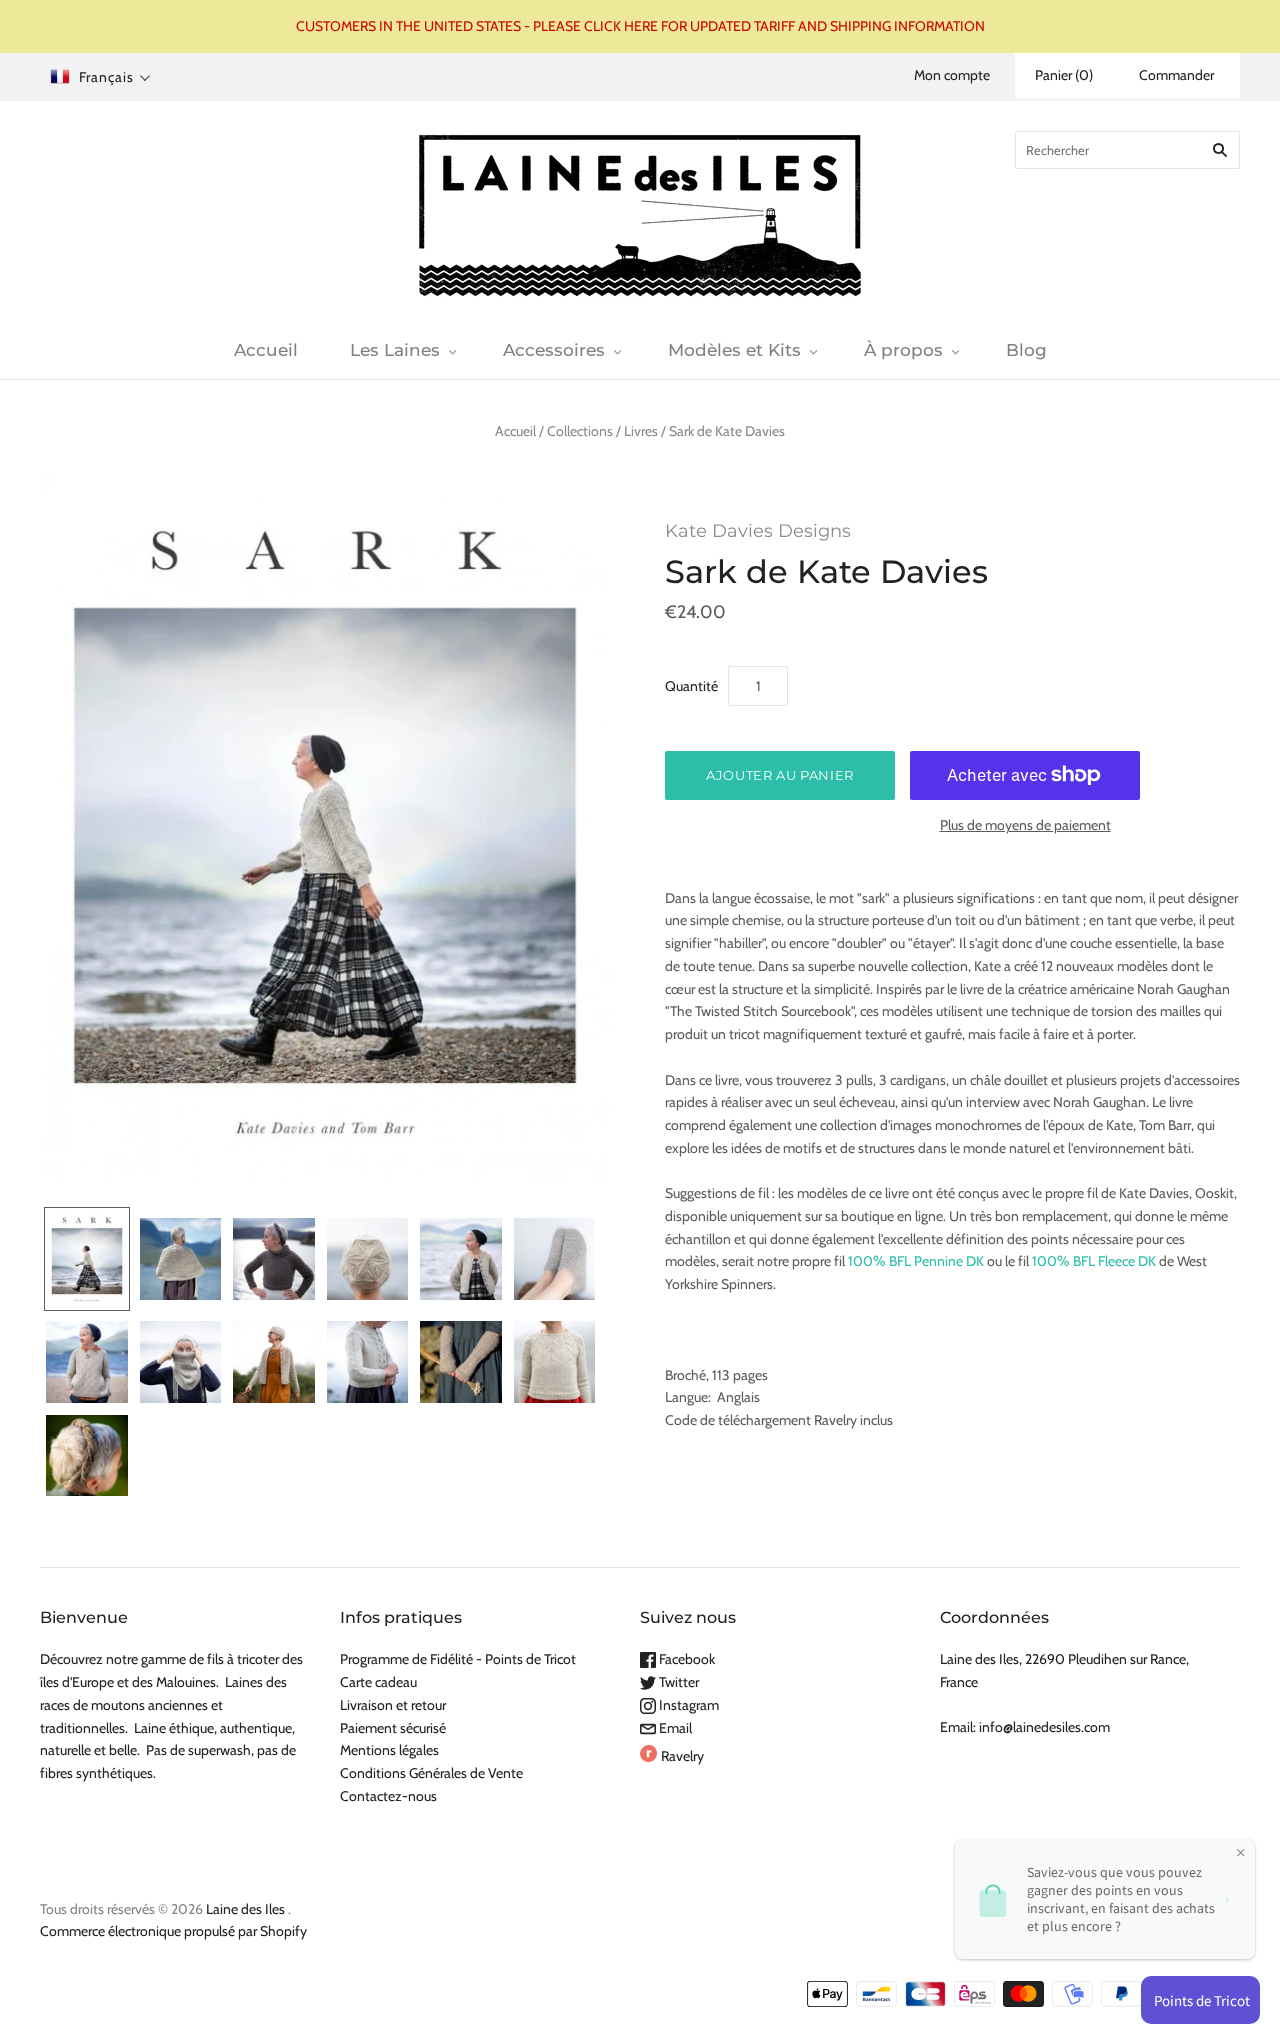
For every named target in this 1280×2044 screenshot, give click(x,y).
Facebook (685, 1659)
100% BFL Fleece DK (1094, 1261)
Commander (1176, 75)
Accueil (266, 350)
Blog (1026, 350)
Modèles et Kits (734, 350)
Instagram (687, 1705)
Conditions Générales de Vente (431, 1773)
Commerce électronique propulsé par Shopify (173, 1931)
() (1064, 75)
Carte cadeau (378, 1682)
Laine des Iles (245, 1909)
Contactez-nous (388, 1796)
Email (674, 1728)
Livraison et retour (393, 1705)
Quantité (691, 686)
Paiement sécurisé (393, 1728)
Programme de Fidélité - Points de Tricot (458, 1659)
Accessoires (554, 350)
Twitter (677, 1682)
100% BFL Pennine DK (916, 1261)
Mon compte (952, 75)
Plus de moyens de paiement (1025, 825)
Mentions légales (389, 1750)
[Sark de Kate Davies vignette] (87, 1259)
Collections (580, 431)
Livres (641, 431)
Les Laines (395, 350)
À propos (903, 350)
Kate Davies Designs (758, 531)
